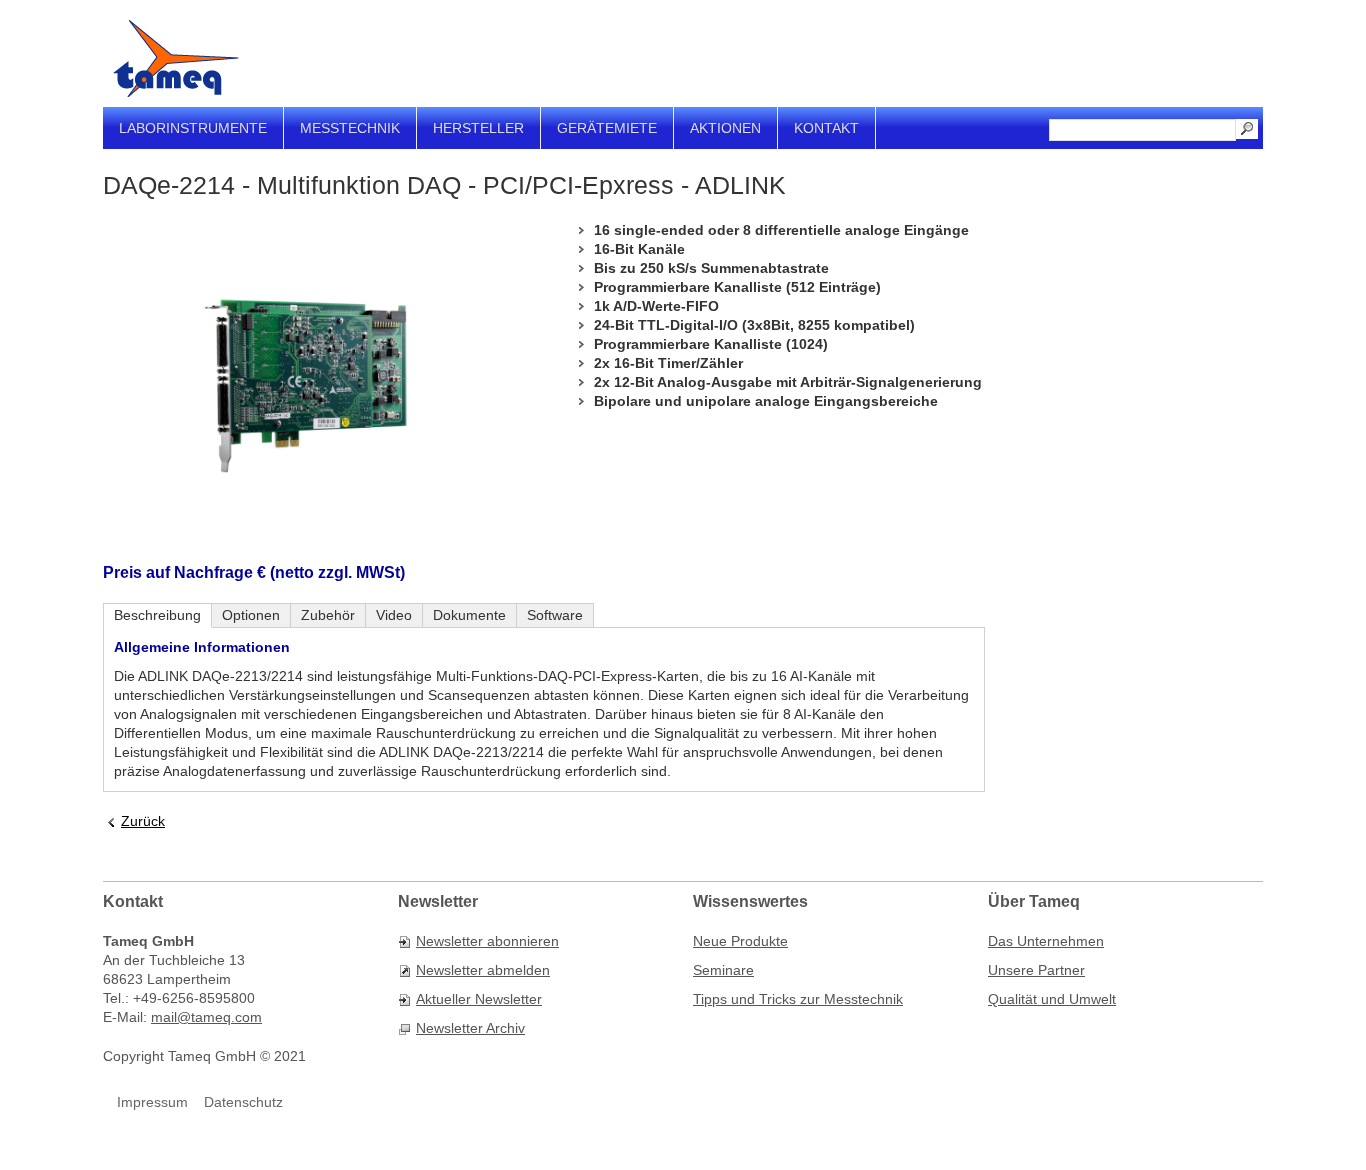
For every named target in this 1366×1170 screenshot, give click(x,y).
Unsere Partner (1036, 970)
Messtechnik (350, 128)
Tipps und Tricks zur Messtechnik (798, 999)
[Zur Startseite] (176, 58)
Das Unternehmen (1046, 941)
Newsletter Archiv (470, 1028)
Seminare (723, 970)
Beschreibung (157, 615)
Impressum (152, 1102)
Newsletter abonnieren (487, 941)
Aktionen (725, 128)
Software (555, 615)
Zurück (143, 821)
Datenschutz (243, 1102)
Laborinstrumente (193, 128)
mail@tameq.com (206, 1017)
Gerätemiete (607, 128)
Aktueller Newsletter (479, 999)
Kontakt (826, 128)
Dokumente (469, 615)
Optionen (251, 615)
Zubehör (328, 615)
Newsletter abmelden (483, 970)
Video (394, 615)
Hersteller (478, 128)
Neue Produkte (740, 941)
